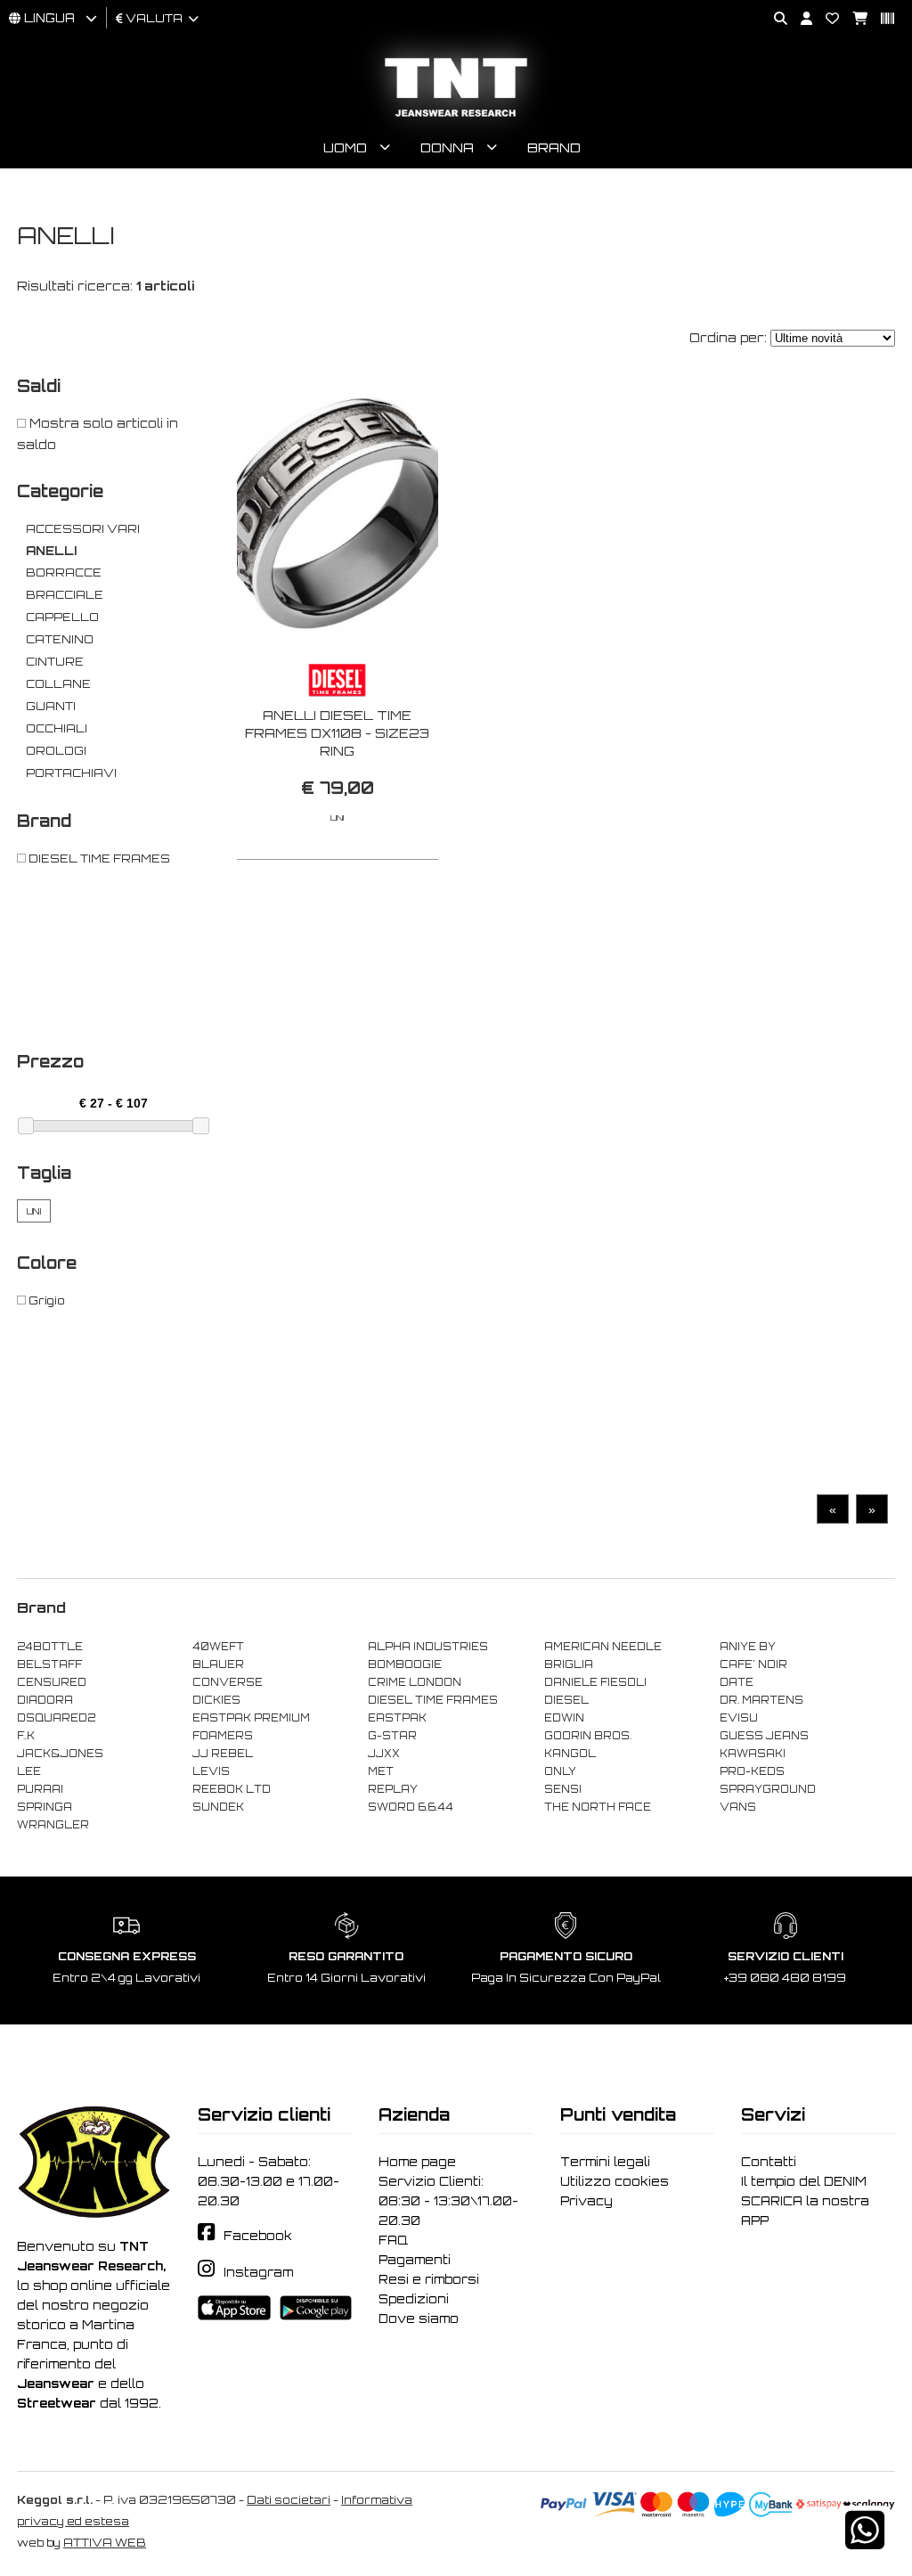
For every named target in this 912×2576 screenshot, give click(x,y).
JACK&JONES (60, 1754)
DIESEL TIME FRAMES (98, 859)
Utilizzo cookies (615, 2181)
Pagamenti (415, 2260)
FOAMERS (223, 1736)
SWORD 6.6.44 (411, 1807)
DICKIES (216, 1700)
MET (381, 1771)
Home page (417, 2162)
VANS (738, 1807)
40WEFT (218, 1647)
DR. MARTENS (761, 1700)
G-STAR (392, 1736)
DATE (737, 1682)
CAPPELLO (62, 617)
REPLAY (393, 1789)
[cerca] (774, 19)
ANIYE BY (748, 1647)
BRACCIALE (65, 595)
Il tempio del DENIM (804, 2181)
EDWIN (564, 1718)
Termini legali (605, 2162)
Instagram (258, 2272)
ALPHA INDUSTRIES (428, 1647)
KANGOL (570, 1754)
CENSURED (52, 1682)
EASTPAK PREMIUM (251, 1718)
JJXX (384, 1754)
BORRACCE (64, 572)
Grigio (45, 1300)
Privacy (586, 2201)
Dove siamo (419, 2318)
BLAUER (218, 1664)
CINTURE (55, 662)
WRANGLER (53, 1825)
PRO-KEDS (752, 1771)
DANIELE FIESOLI (595, 1682)
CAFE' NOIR (753, 1664)
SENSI (563, 1789)
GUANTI (51, 706)
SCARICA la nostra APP (805, 2211)
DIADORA (45, 1700)
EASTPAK (397, 1718)
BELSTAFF (49, 1664)
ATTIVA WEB (105, 2543)
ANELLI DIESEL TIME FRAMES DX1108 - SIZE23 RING (337, 733)
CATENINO (60, 639)
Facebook (258, 2236)
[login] (800, 19)
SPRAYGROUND (768, 1789)
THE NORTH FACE (598, 1807)
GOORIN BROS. (588, 1736)
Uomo (345, 147)
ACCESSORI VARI (83, 529)
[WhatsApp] (865, 2542)
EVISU (739, 1718)
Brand (554, 147)
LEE (29, 1771)
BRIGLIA (569, 1664)
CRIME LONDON (415, 1682)
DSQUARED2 (56, 1718)
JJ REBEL (223, 1754)
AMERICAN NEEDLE (603, 1647)
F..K (26, 1736)
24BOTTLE (50, 1647)
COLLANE (58, 684)
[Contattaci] (826, 19)
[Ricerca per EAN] (881, 19)
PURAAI (40, 1789)
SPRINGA (45, 1807)
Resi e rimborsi (429, 2279)
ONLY (560, 1771)
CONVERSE (228, 1682)
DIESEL (566, 1700)
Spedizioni (414, 2299)
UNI (34, 1211)
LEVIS (211, 1771)
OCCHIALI (57, 728)
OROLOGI (56, 751)
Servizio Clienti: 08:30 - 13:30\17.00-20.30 (448, 2201)
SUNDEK (218, 1807)
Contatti (769, 2162)
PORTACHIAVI (71, 773)
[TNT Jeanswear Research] (456, 116)
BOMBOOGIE (405, 1664)
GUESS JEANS (764, 1736)
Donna (447, 147)
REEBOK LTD (232, 1789)
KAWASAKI (753, 1754)
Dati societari (289, 2500)
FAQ (393, 2240)
